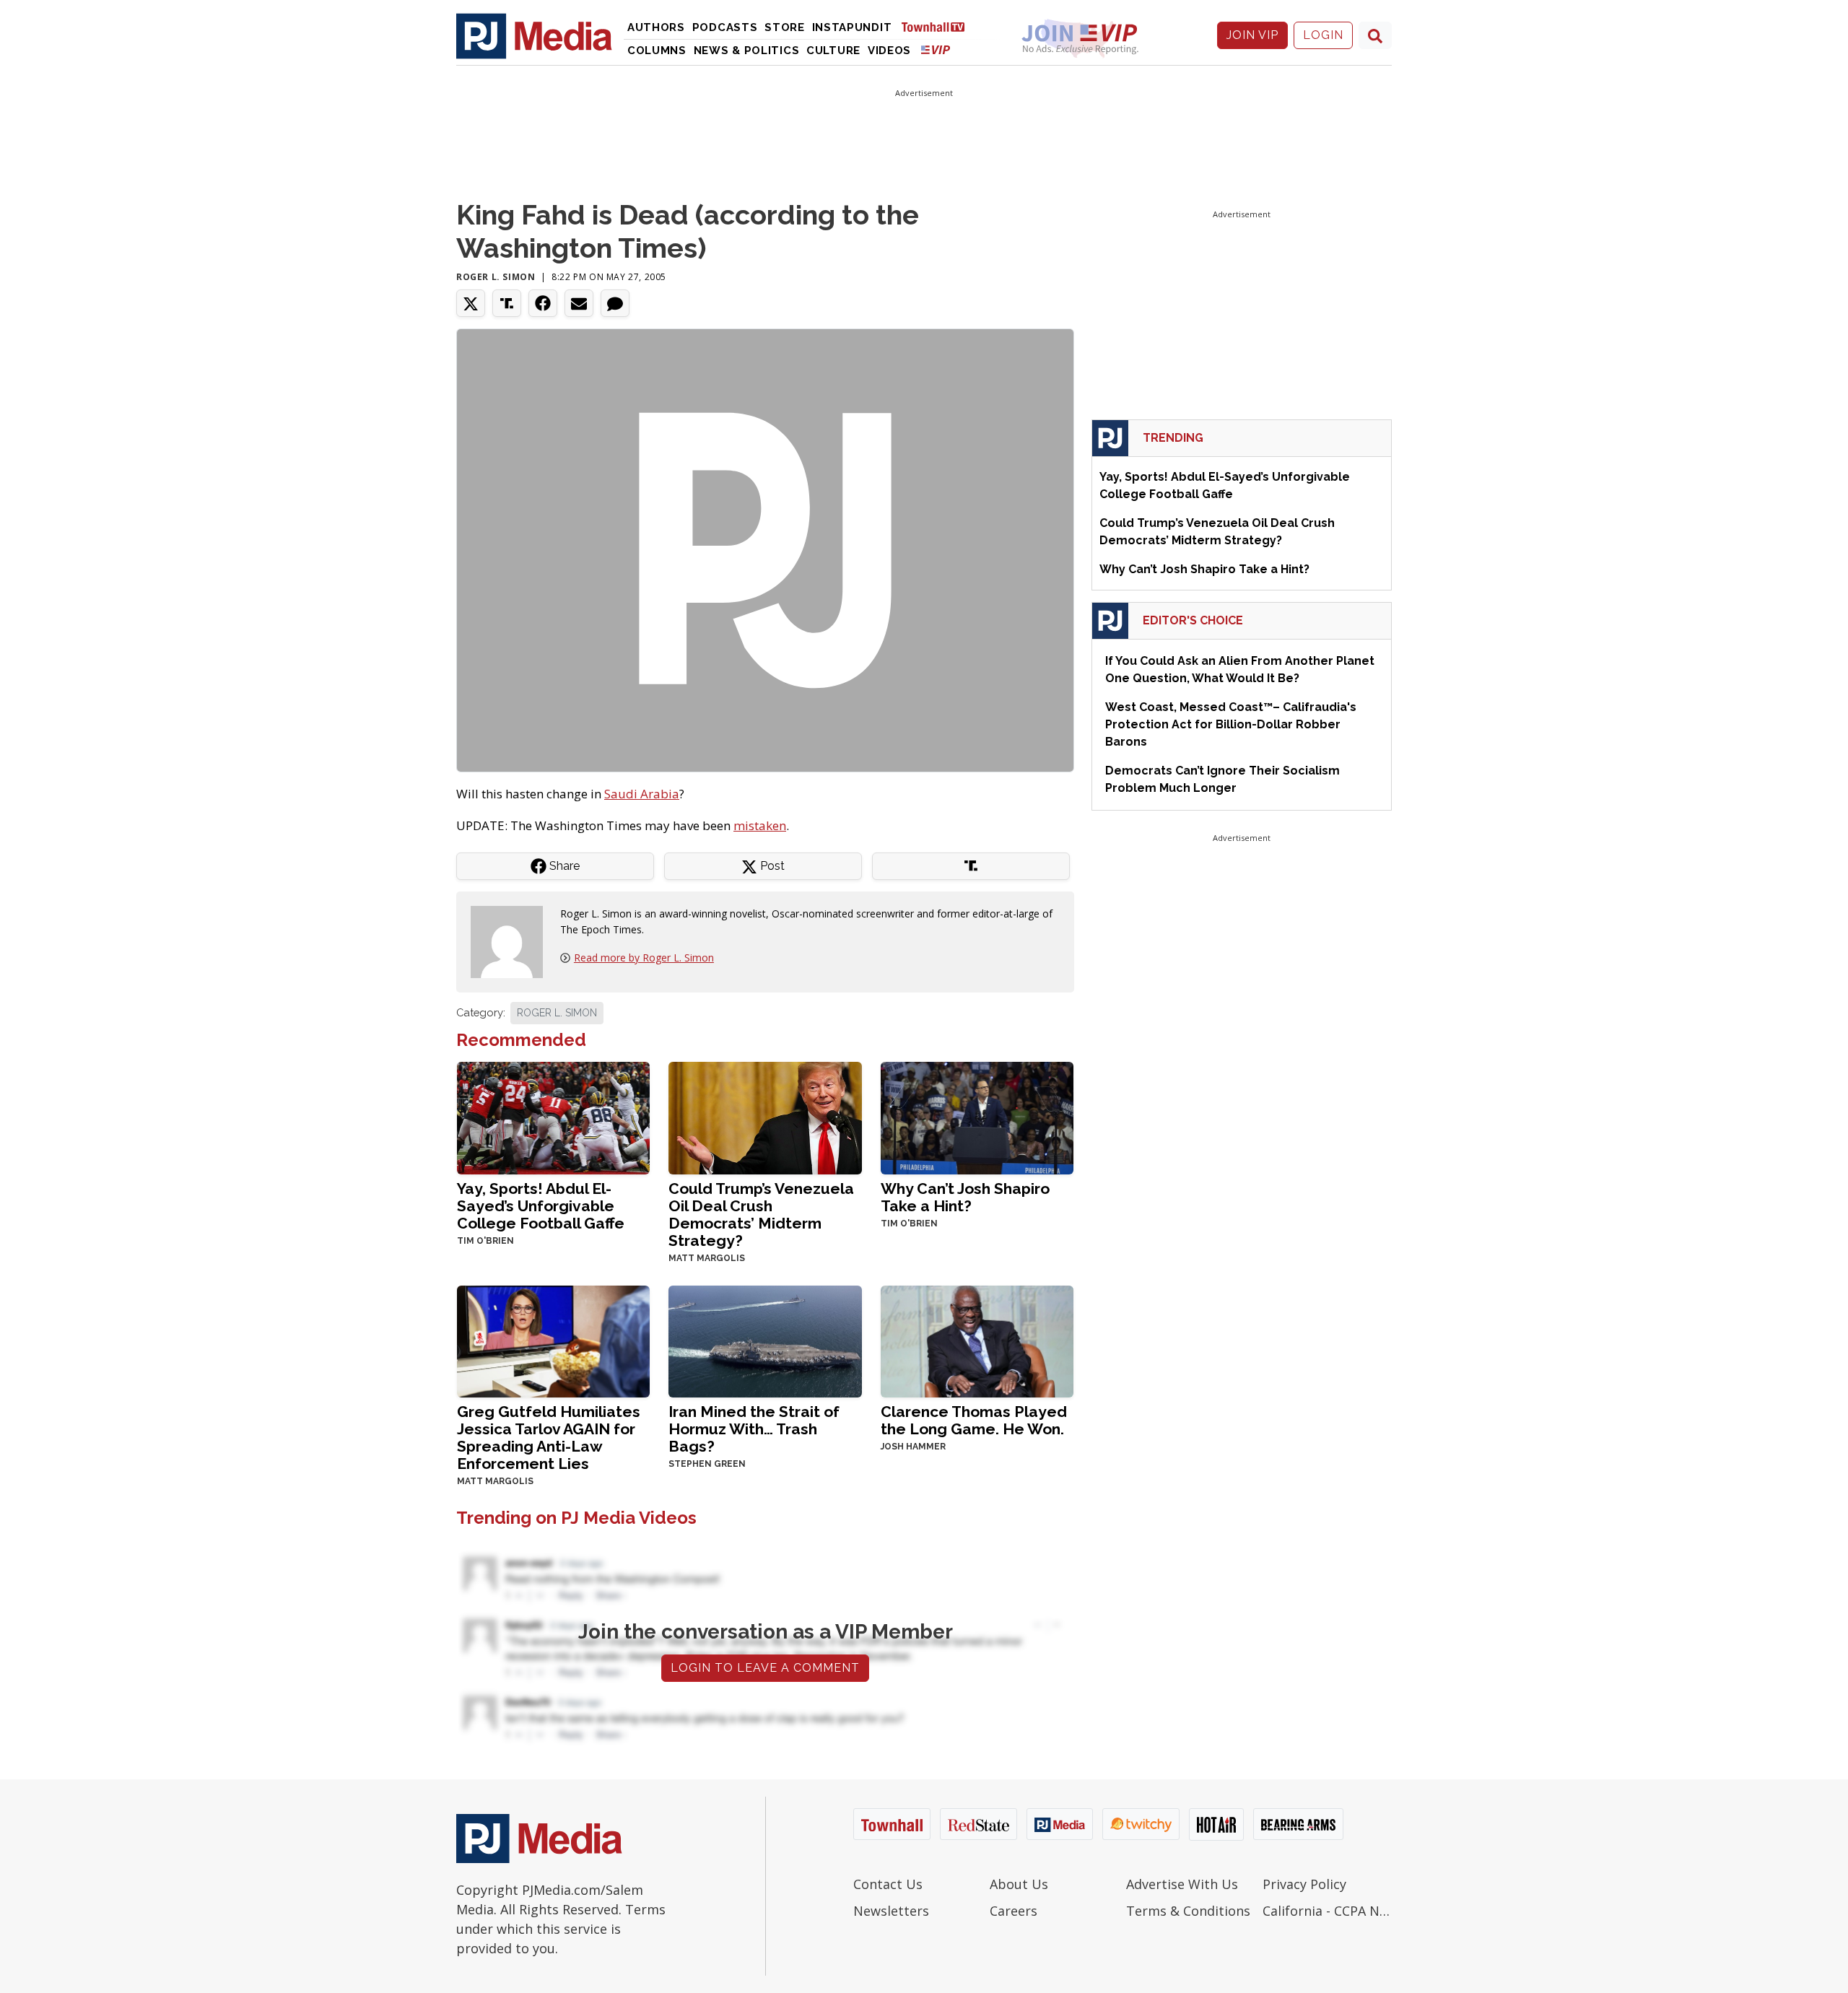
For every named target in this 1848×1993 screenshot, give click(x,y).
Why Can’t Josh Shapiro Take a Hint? (965, 1197)
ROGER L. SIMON (557, 1013)
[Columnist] (513, 941)
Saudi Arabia (642, 794)
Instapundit (852, 27)
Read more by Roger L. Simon (644, 958)
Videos (889, 51)
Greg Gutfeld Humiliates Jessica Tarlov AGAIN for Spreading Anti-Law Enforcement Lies (549, 1438)
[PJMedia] (534, 35)
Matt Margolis (707, 1258)
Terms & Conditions (1188, 1911)
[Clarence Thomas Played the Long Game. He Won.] (977, 1340)
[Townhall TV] (938, 26)
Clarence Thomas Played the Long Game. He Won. (974, 1420)
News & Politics (747, 51)
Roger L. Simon (496, 277)
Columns (657, 51)
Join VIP (1252, 35)
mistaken (760, 825)
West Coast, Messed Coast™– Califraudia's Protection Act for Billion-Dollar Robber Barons (1231, 724)
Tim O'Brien (485, 1241)
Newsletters (891, 1911)
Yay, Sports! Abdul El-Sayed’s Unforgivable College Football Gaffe (541, 1206)
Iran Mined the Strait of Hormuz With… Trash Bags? (754, 1429)
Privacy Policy (1304, 1884)
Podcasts (725, 27)
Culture (833, 51)
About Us (1019, 1884)
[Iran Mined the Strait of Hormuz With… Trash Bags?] (765, 1340)
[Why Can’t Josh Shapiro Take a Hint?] (977, 1116)
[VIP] (936, 49)
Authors (656, 27)
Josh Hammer (913, 1447)
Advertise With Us (1182, 1884)
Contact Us (888, 1884)
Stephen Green (707, 1464)
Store (785, 27)
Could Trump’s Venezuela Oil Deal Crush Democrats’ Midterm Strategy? (761, 1214)
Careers (1014, 1911)
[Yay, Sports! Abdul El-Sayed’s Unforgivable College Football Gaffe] (553, 1116)
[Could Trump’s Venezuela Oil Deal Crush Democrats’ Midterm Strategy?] (765, 1116)
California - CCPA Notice (1327, 1911)
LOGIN (1323, 35)
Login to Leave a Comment (765, 1668)
